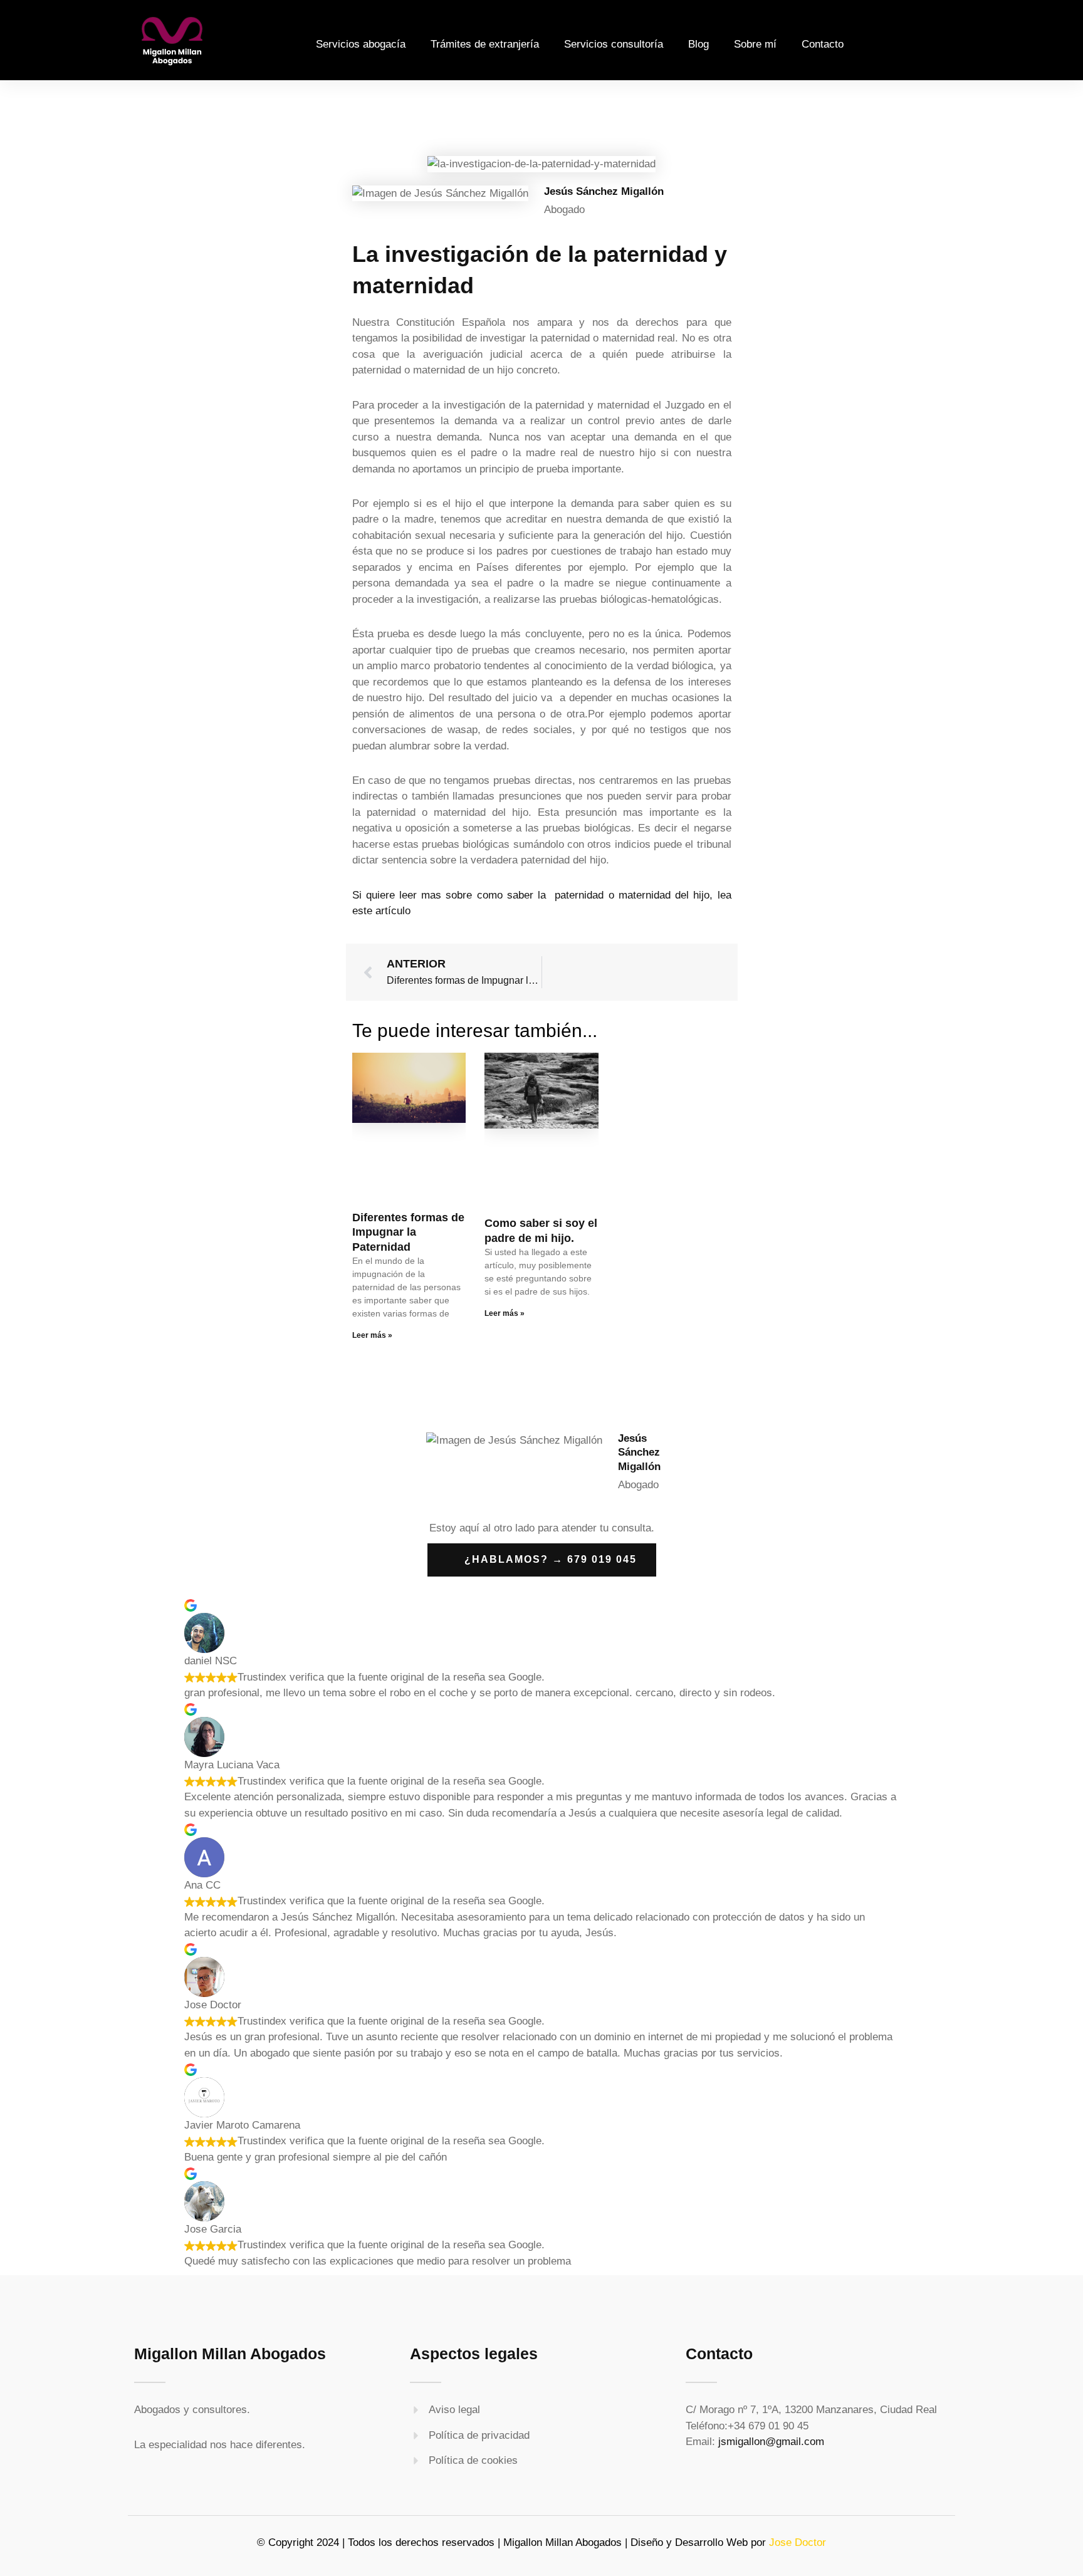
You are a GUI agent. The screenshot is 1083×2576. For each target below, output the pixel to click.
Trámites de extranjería (485, 44)
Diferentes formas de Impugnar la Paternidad (408, 1232)
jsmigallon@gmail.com (771, 2442)
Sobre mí (755, 44)
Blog (698, 44)
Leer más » (372, 1335)
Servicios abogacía (361, 44)
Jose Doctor (798, 2542)
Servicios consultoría (614, 44)
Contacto (823, 44)
